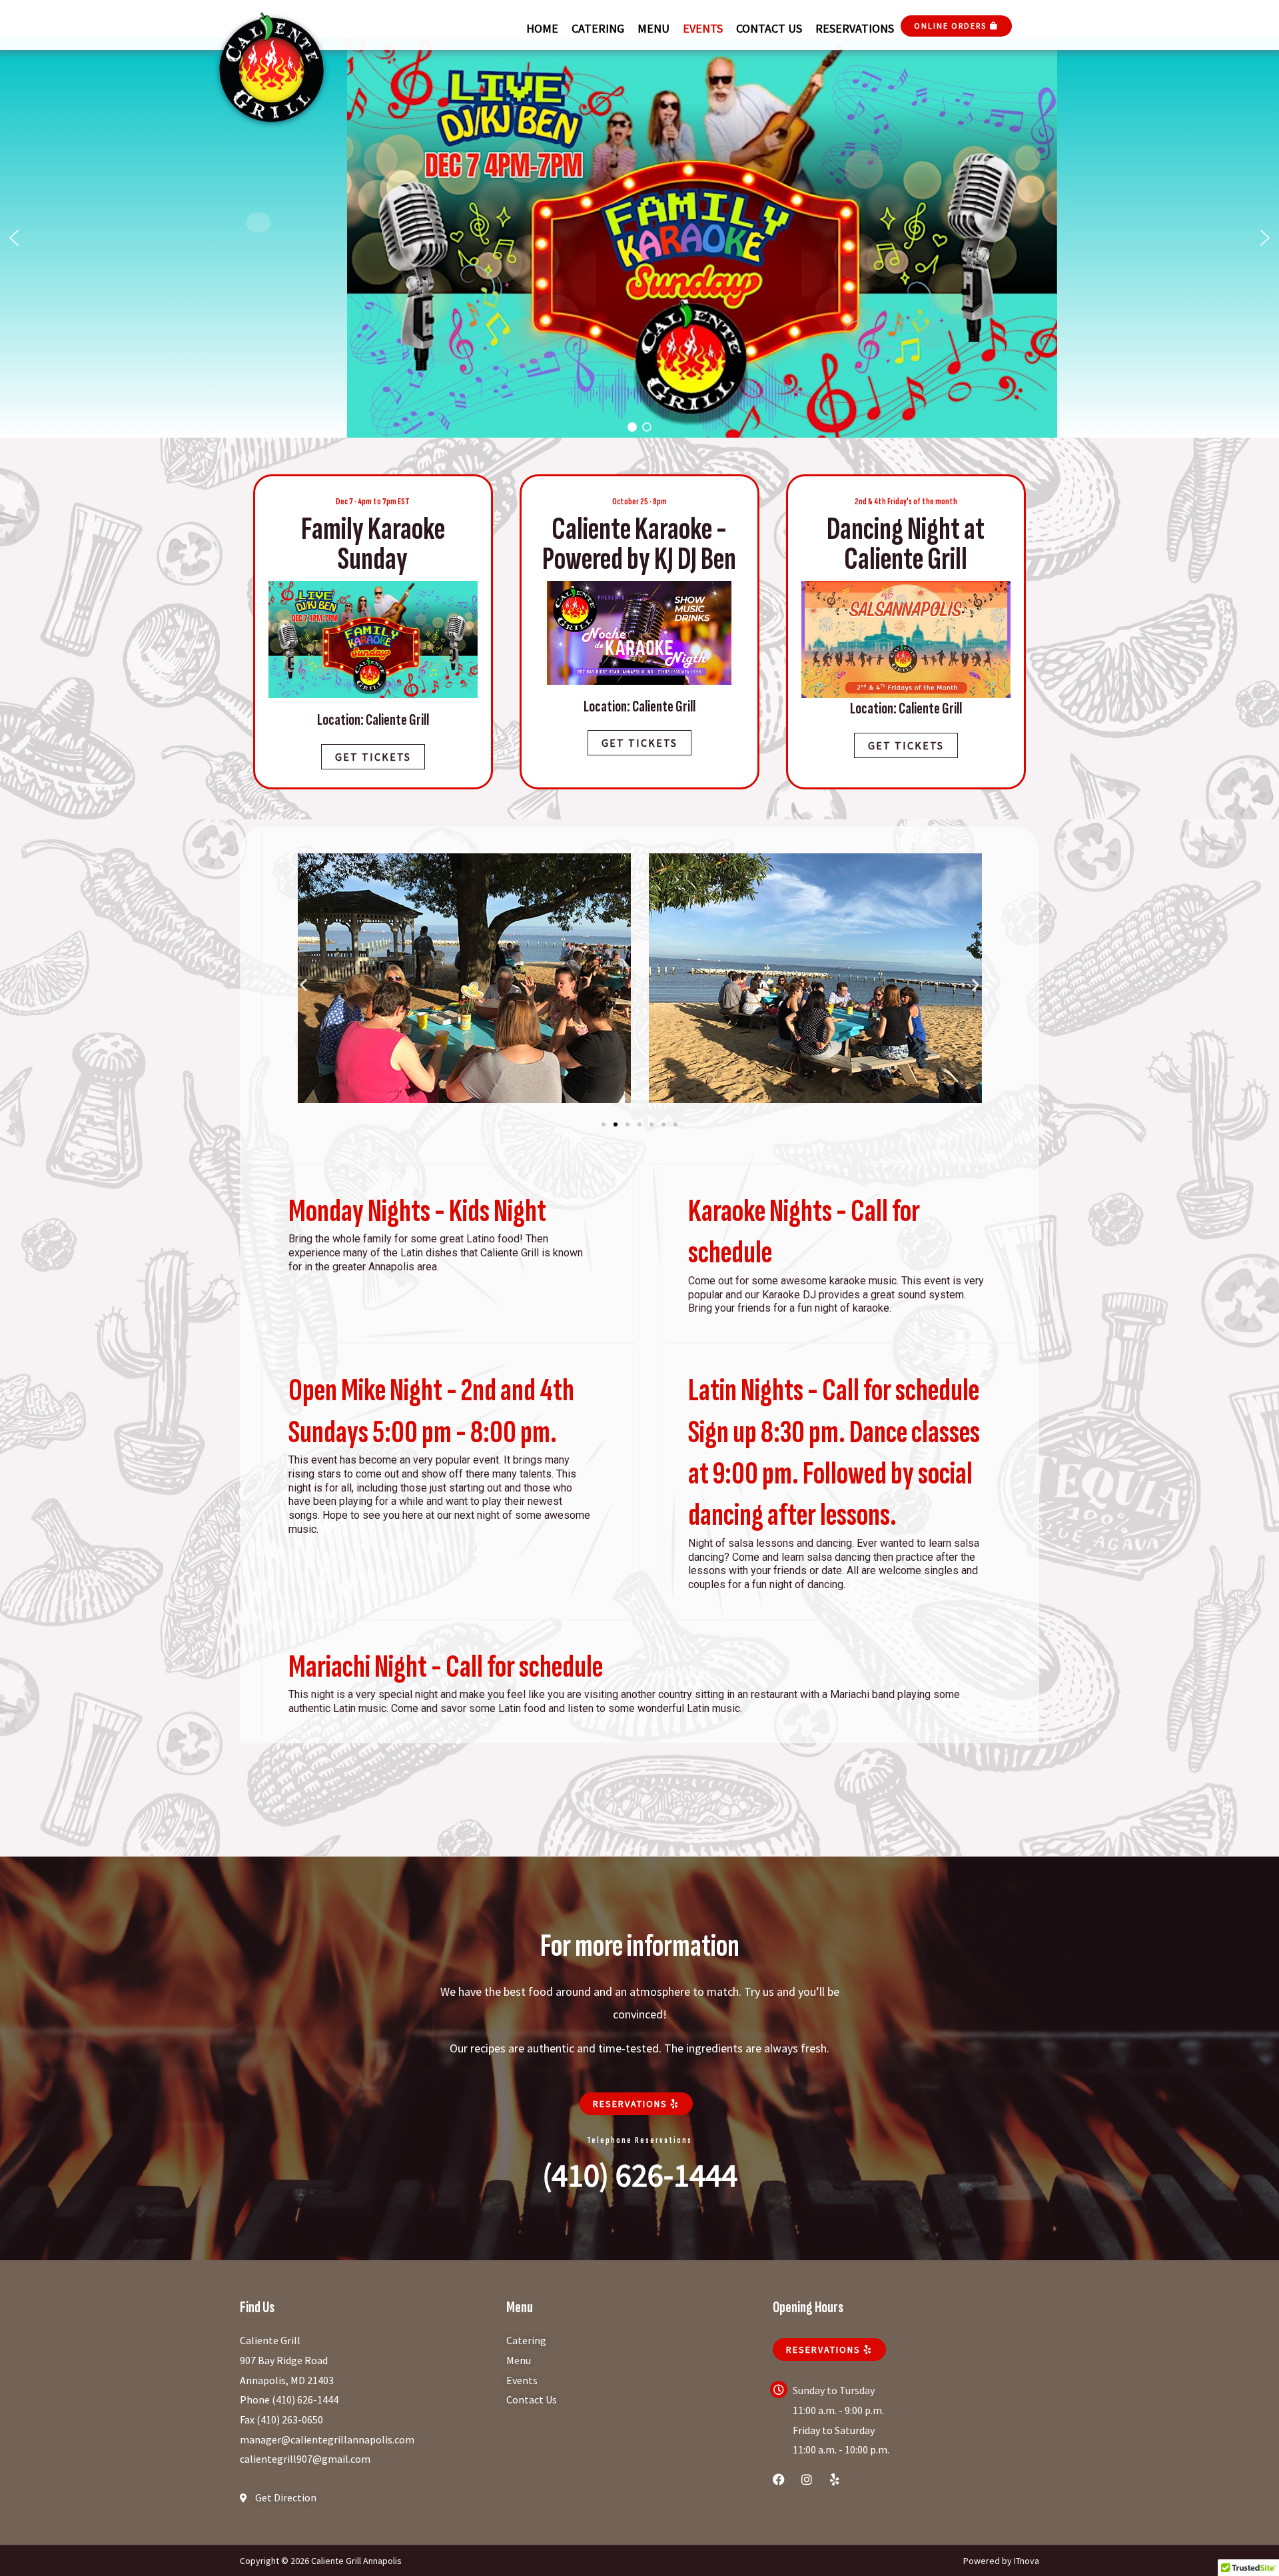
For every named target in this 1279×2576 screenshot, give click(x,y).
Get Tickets (373, 757)
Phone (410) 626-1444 (289, 2399)
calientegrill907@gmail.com (305, 2459)
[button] (14, 238)
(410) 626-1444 (640, 2175)
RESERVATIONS (855, 28)
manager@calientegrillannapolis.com (327, 2439)
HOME (542, 28)
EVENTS (703, 28)
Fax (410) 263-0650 (281, 2419)
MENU (653, 28)
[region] (639, 238)
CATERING (598, 28)
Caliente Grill (270, 2340)
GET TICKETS (639, 743)
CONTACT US (769, 28)
